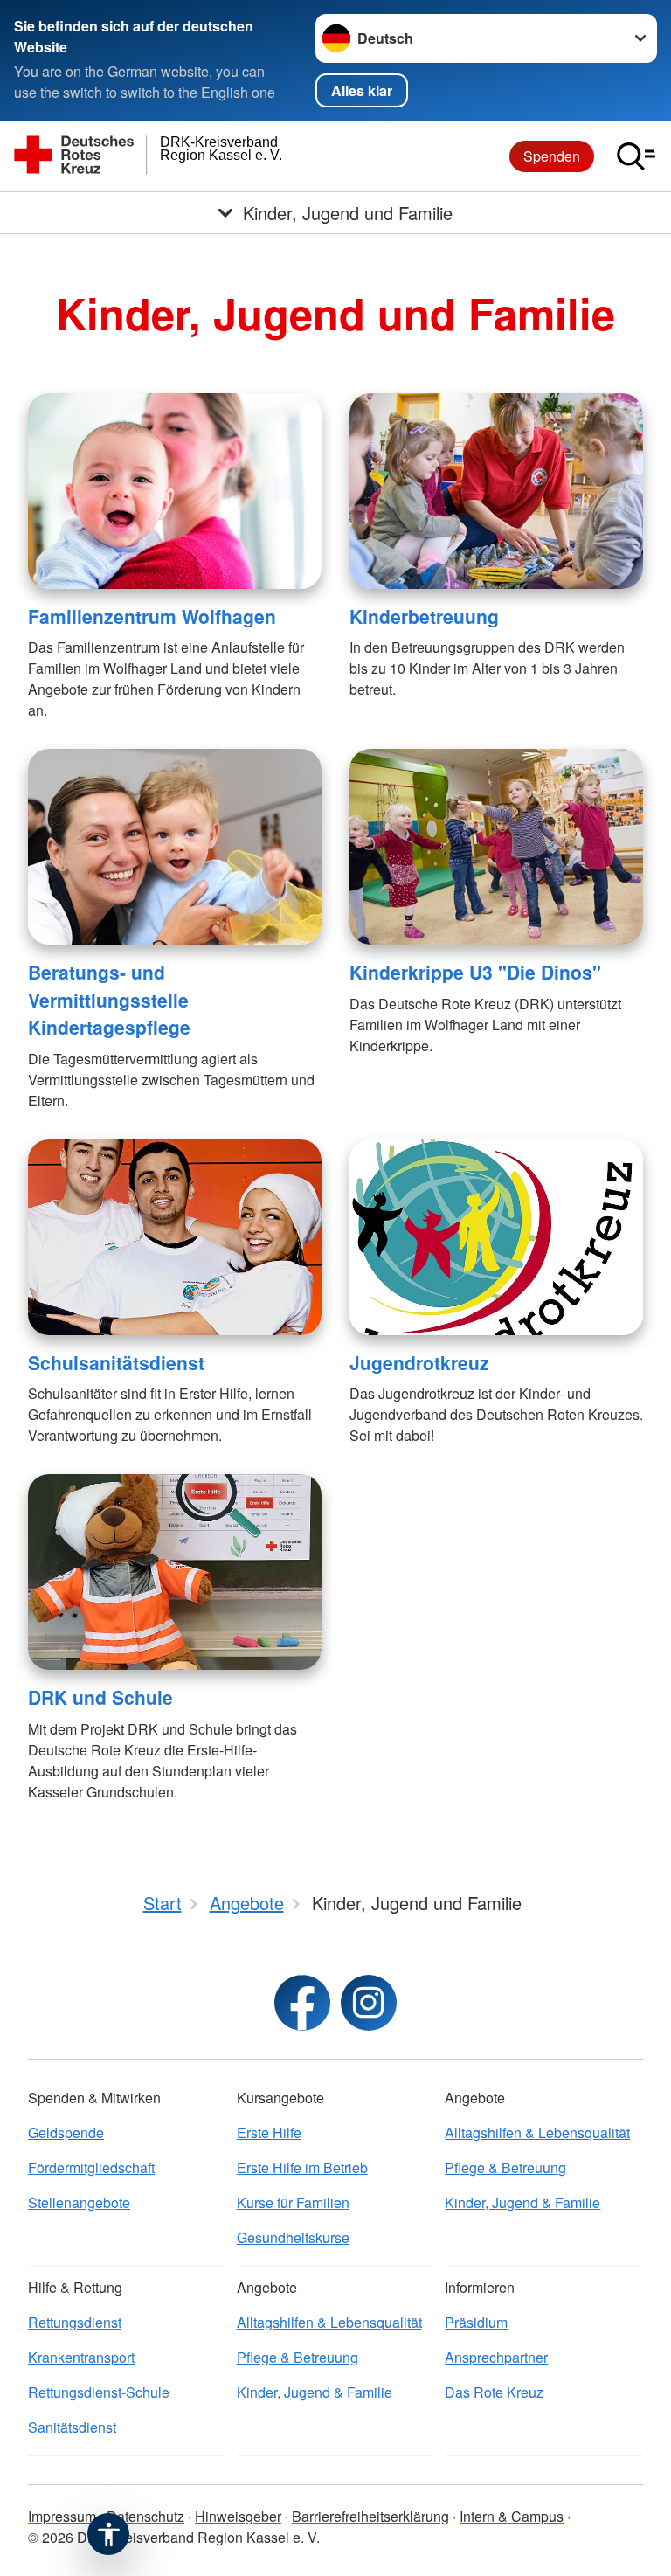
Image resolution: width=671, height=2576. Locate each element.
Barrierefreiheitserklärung (370, 2516)
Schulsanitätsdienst (116, 1362)
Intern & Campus (512, 2516)
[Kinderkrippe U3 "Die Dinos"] (496, 847)
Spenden (552, 156)
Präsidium (476, 2322)
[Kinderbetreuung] (496, 491)
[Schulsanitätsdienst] (175, 1237)
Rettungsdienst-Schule (99, 2392)
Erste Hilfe (269, 2133)
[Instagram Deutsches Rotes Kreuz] (369, 2003)
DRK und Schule (100, 1697)
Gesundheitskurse (293, 2237)
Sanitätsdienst (72, 2427)
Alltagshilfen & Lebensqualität (537, 2133)
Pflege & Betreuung (505, 2167)
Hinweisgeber (238, 2516)
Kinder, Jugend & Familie (522, 2202)
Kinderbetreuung (424, 616)
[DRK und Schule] (175, 1572)
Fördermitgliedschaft (91, 2167)
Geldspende (66, 2133)
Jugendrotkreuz (419, 1362)
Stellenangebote (79, 2202)
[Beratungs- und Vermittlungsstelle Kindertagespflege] (175, 847)
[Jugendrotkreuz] (496, 1237)
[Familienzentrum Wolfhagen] (175, 491)
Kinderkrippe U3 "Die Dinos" (475, 972)
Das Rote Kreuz (494, 2392)
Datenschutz (145, 2516)
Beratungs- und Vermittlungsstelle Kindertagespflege (109, 999)
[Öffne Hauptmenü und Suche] (636, 156)
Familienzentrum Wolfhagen (152, 616)
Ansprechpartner (496, 2357)
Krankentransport (81, 2357)
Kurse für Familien (293, 2202)
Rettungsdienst (75, 2322)
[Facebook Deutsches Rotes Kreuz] (302, 2003)
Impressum (62, 2516)
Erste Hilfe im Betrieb (302, 2167)
